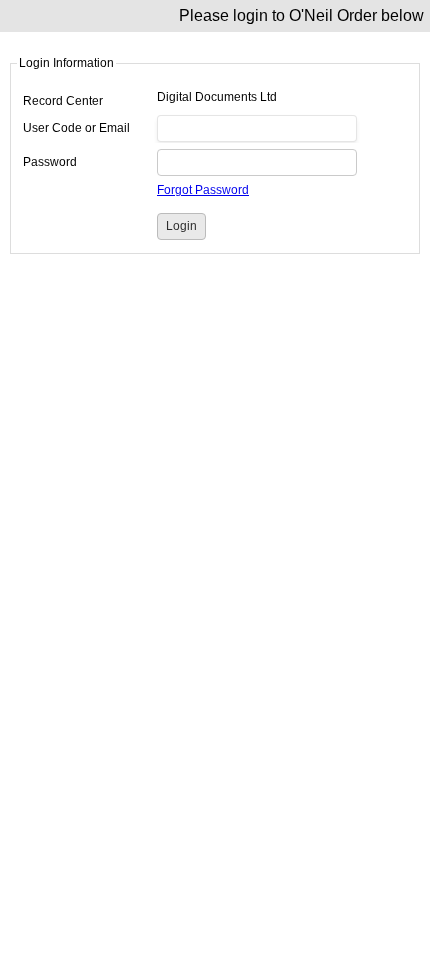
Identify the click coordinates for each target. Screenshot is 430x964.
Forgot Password (203, 190)
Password (50, 162)
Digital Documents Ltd (217, 97)
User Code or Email (76, 128)
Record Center (63, 101)
